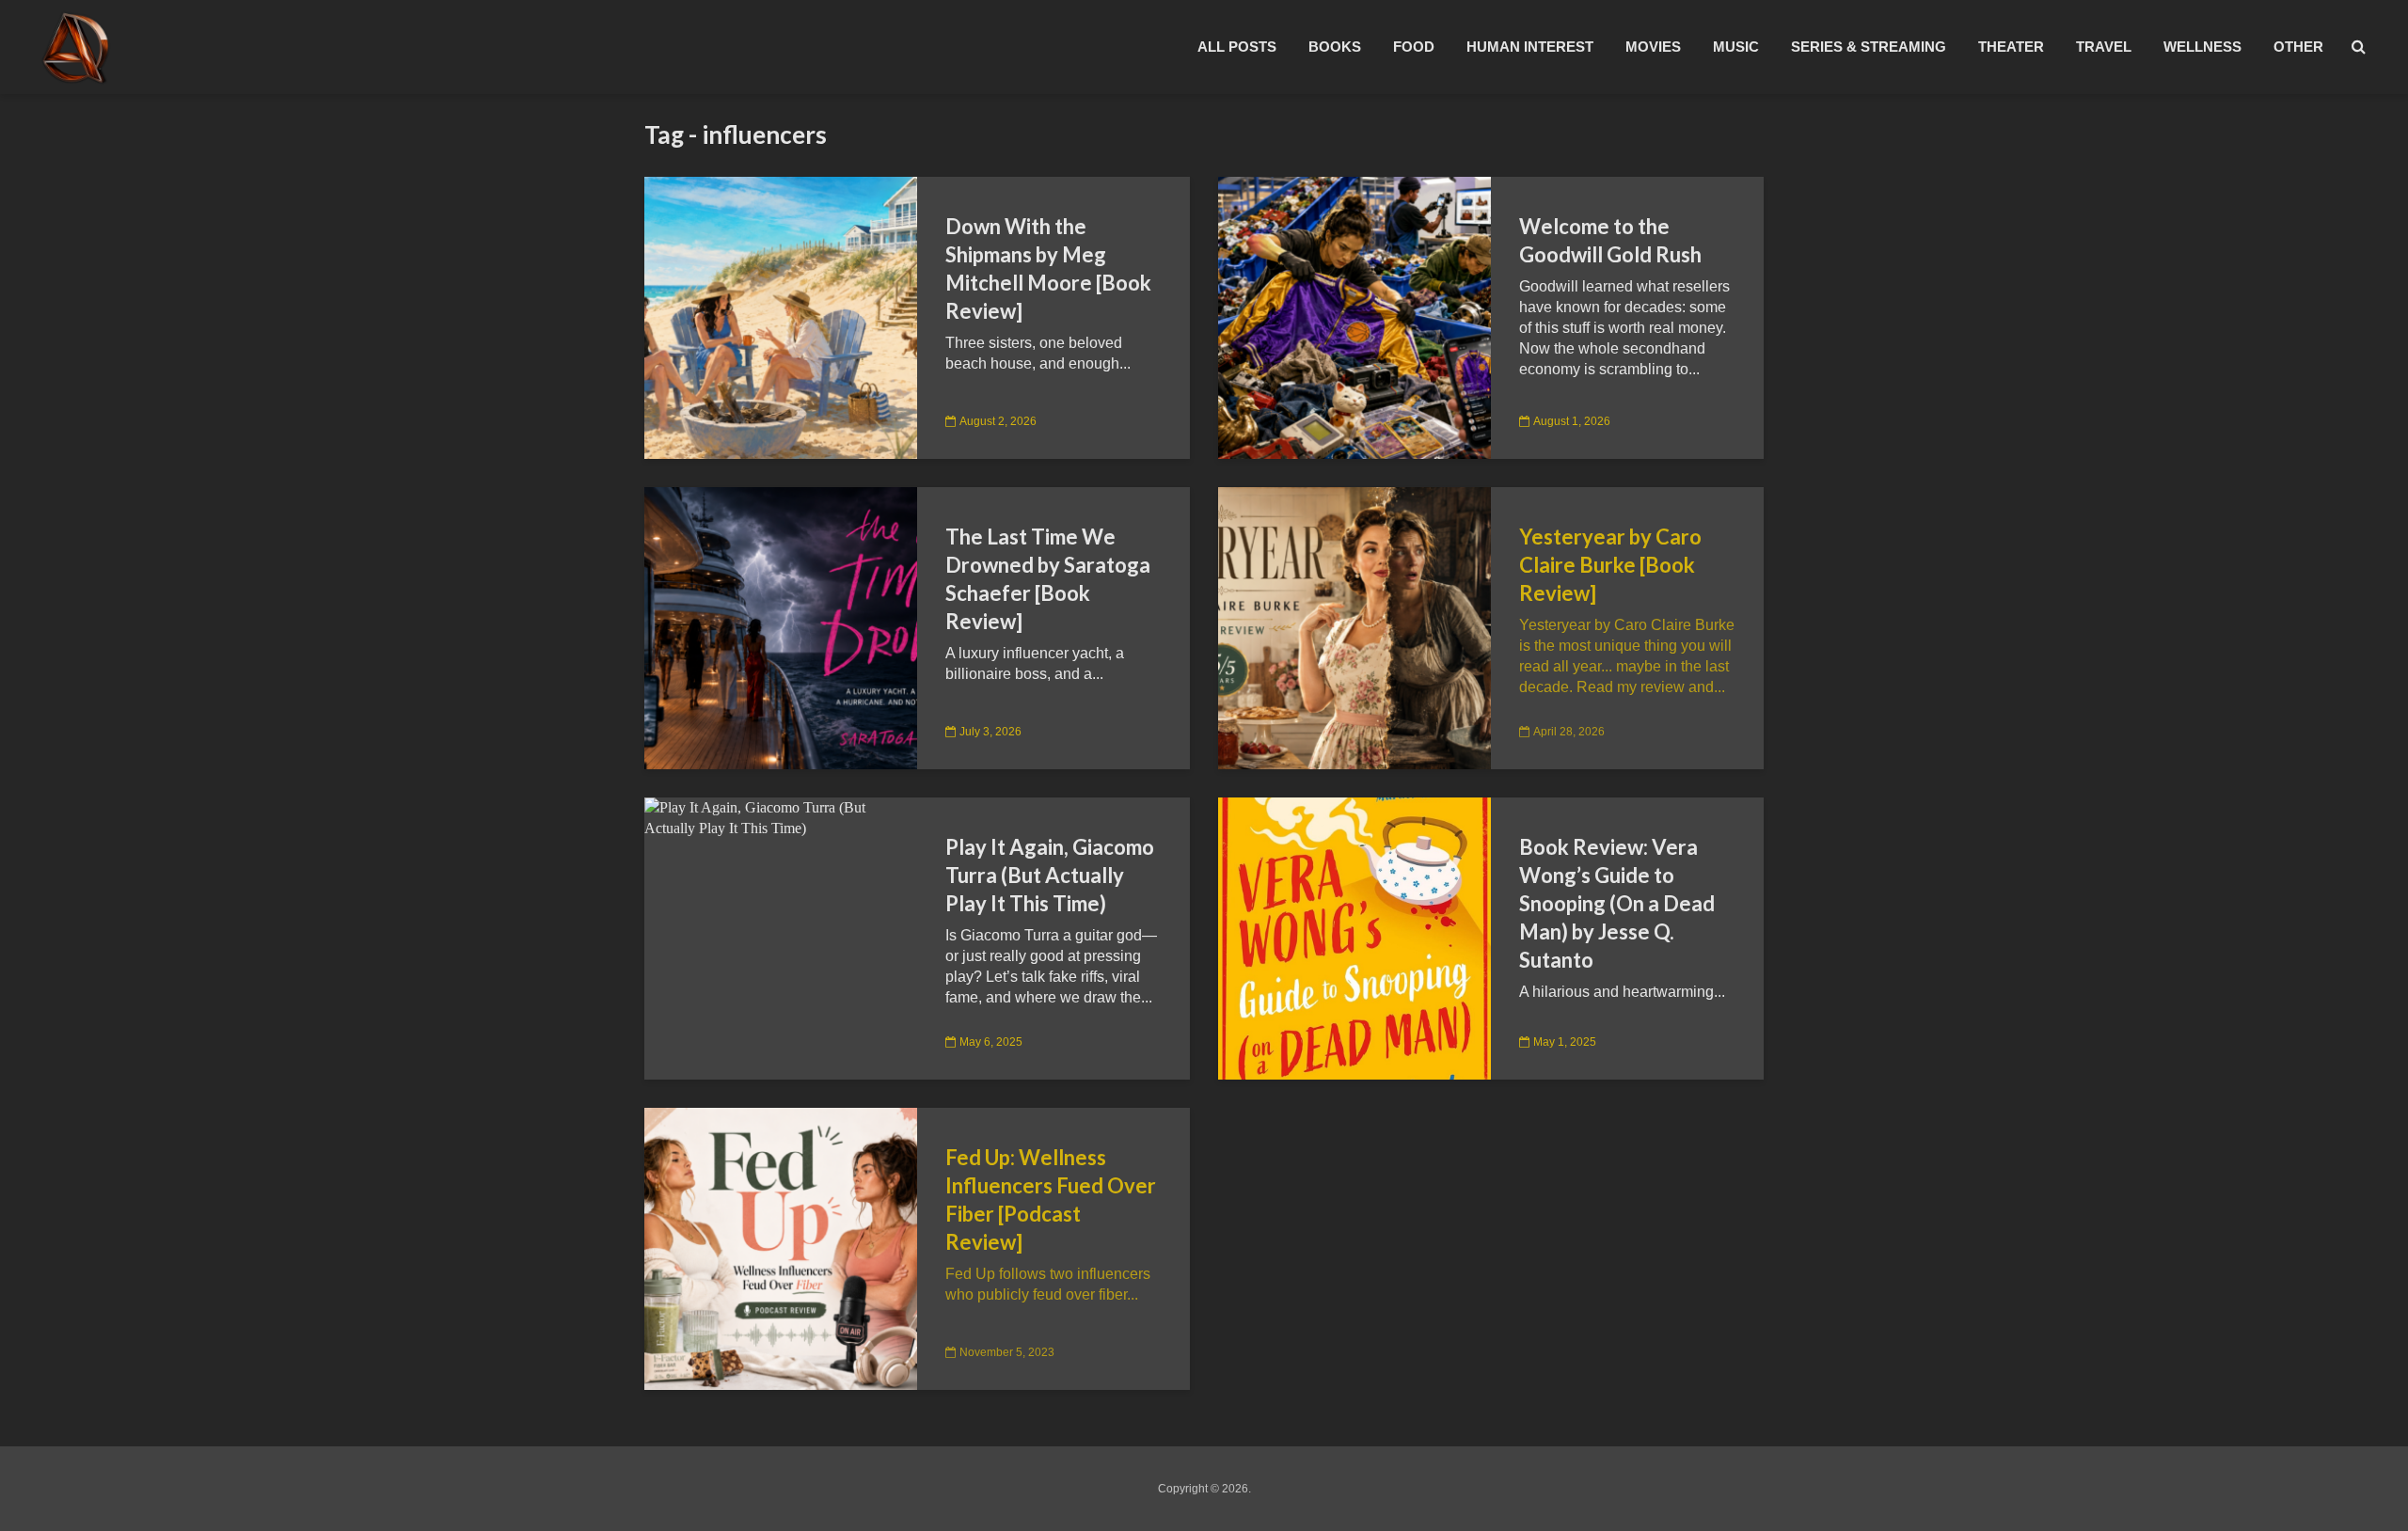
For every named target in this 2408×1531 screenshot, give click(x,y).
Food (1414, 47)
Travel (2104, 47)
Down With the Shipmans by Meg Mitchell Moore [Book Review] (1048, 268)
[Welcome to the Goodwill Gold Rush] (1354, 316)
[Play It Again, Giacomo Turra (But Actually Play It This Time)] (781, 817)
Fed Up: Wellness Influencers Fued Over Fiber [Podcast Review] (1051, 1200)
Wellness (2202, 47)
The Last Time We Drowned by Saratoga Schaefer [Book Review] (1048, 579)
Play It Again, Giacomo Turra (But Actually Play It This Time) (1050, 875)
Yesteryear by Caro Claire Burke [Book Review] (1610, 565)
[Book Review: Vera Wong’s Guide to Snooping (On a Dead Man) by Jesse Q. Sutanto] (1354, 937)
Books (1335, 47)
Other (2298, 47)
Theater (2011, 47)
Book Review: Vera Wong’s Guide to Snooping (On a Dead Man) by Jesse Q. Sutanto (1617, 903)
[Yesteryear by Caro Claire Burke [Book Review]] (1354, 627)
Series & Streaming (1869, 47)
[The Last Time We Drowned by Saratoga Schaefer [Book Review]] (781, 627)
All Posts (1237, 47)
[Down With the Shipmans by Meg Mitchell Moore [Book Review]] (781, 316)
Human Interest (1530, 47)
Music (1736, 47)
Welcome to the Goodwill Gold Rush (1610, 240)
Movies (1653, 47)
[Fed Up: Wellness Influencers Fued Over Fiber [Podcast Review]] (781, 1247)
